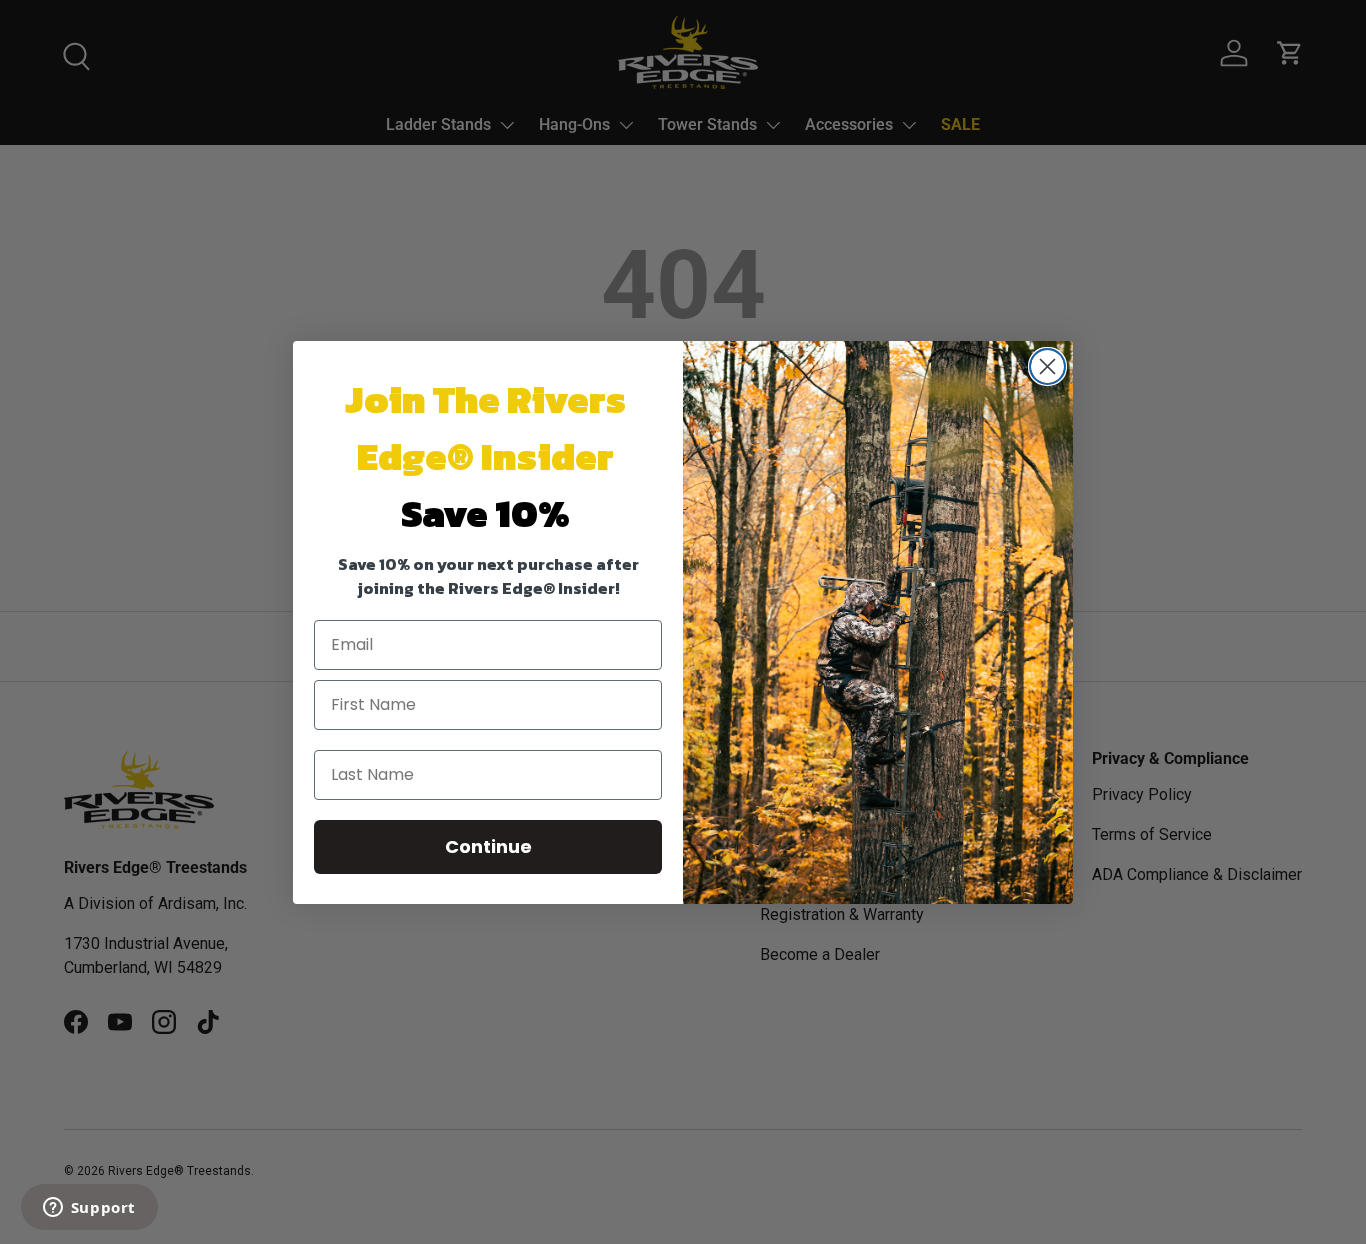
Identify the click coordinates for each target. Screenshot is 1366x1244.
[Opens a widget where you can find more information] (89, 1209)
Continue (488, 846)
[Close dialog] (1047, 366)
